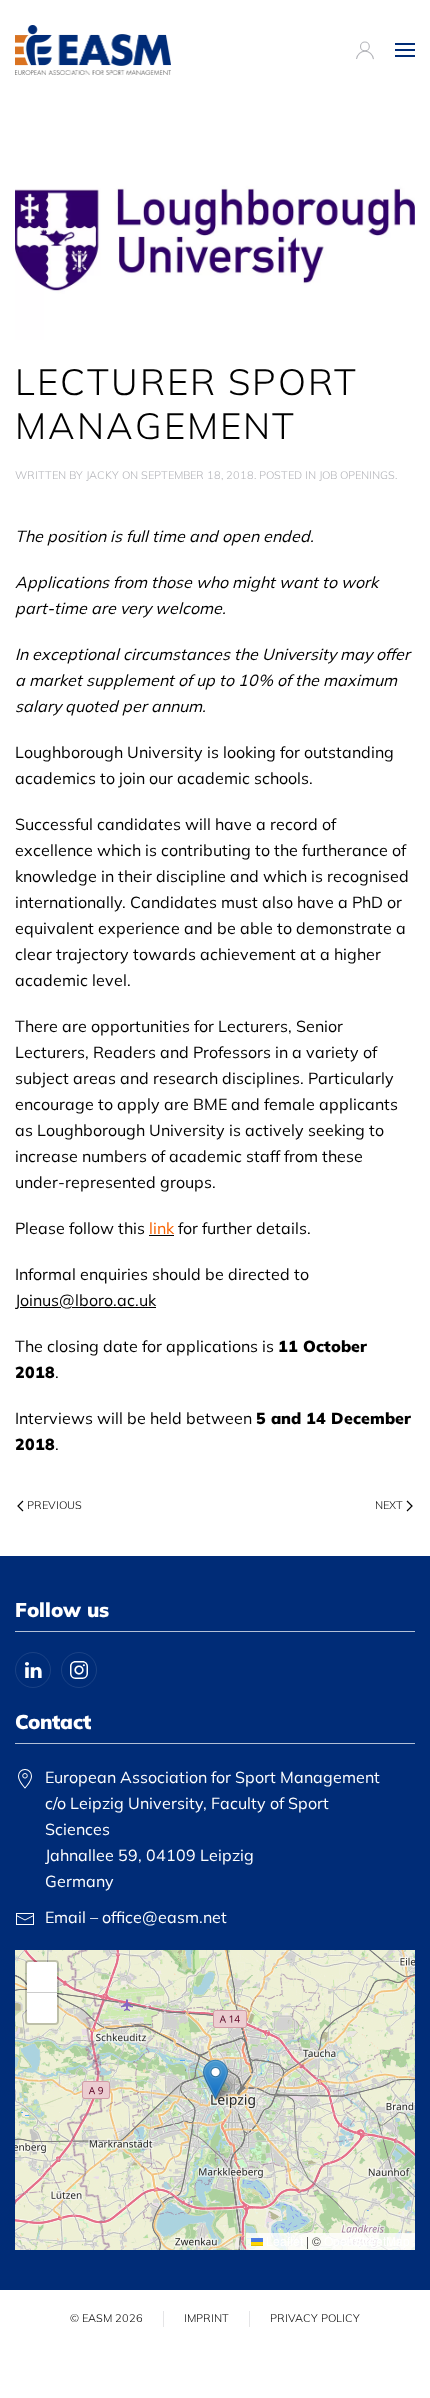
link (161, 1228)
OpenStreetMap (367, 2240)
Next (389, 1505)
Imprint (206, 2318)
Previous (54, 1505)
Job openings (357, 475)
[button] (405, 50)
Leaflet (283, 2240)
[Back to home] (93, 50)
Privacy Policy (315, 2318)
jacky (102, 475)
